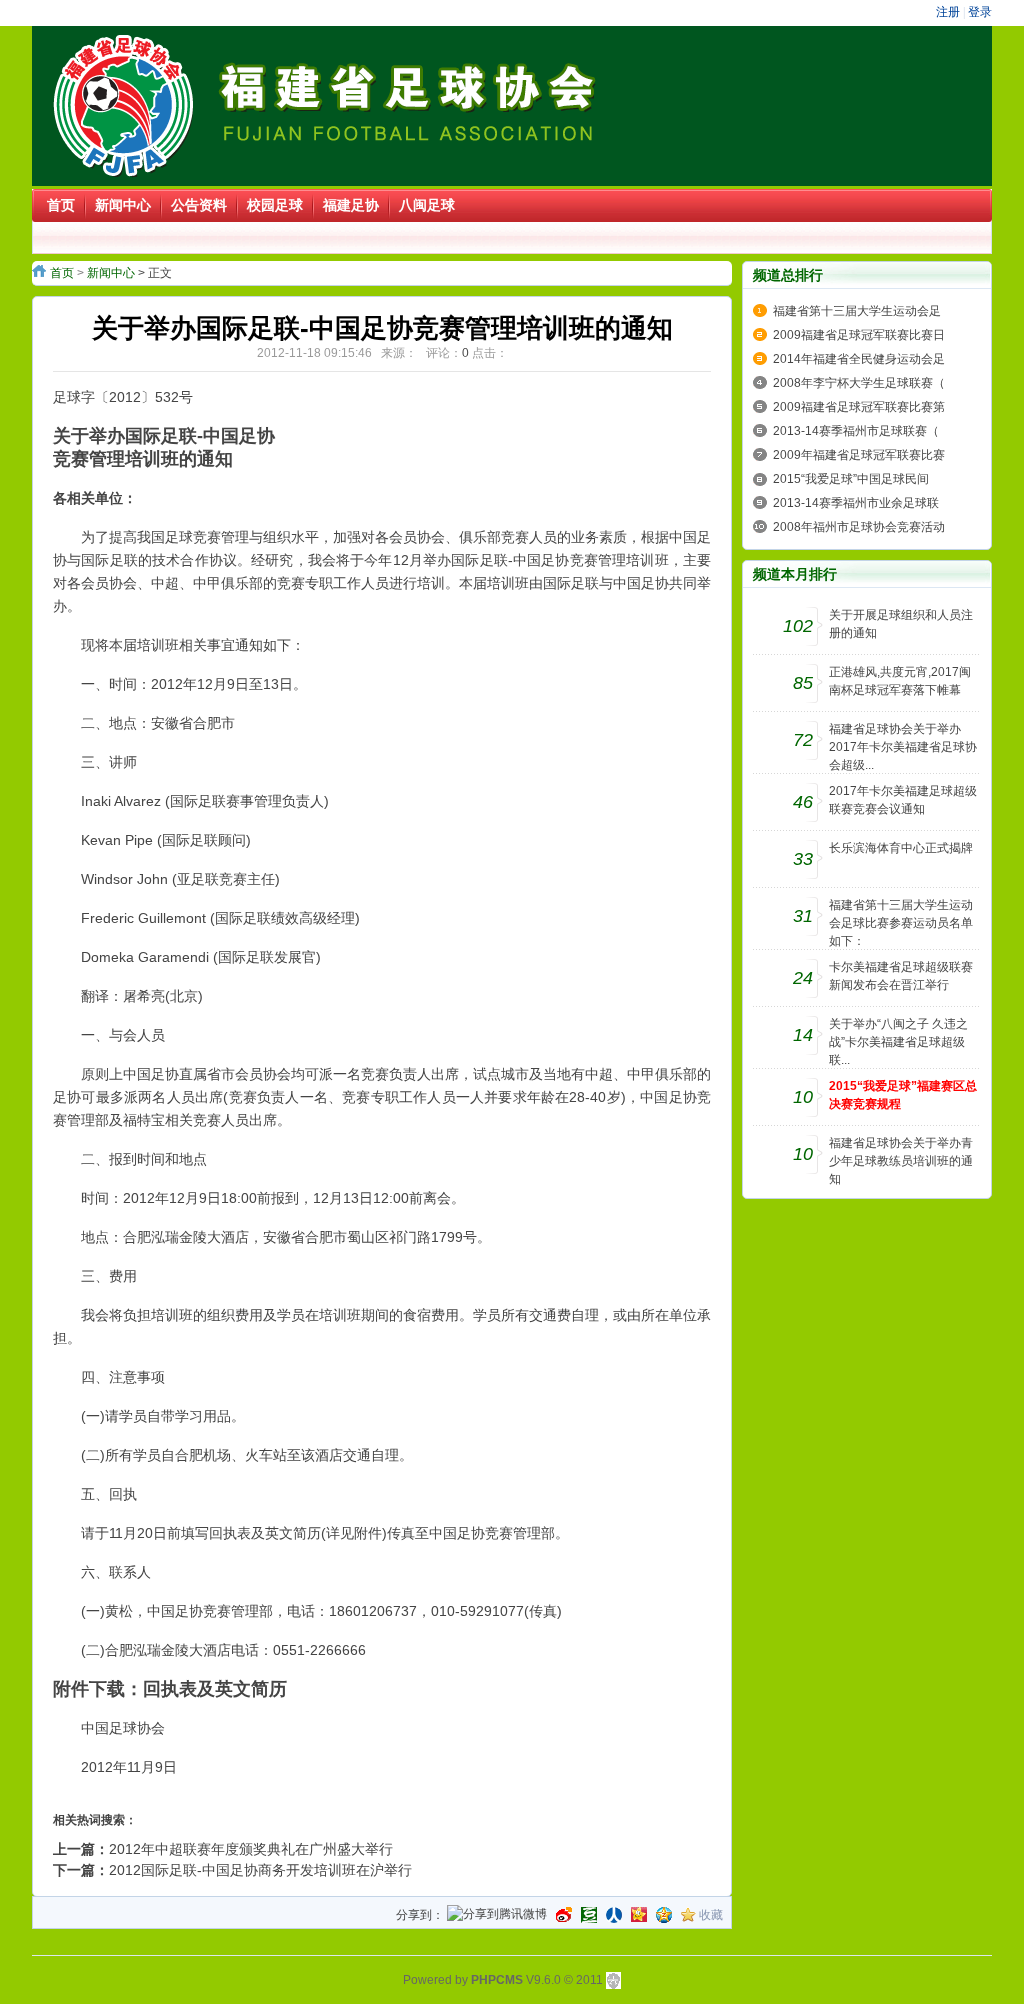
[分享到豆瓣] (589, 1915)
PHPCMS (497, 1980)
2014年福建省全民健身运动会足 (859, 359)
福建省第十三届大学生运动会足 (857, 311)
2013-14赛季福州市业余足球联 (856, 503)
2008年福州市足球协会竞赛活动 (859, 527)
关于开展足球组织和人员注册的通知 (901, 624)
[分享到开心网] (639, 1915)
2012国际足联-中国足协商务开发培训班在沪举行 (260, 1870)
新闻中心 (111, 273)
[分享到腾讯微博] (497, 1915)
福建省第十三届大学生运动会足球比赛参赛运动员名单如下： (901, 923)
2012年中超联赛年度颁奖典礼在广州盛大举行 (251, 1849)
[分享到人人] (614, 1915)
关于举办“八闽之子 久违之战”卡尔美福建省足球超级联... (898, 1042)
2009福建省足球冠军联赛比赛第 (859, 407)
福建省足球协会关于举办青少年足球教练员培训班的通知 (901, 1161)
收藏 (711, 1915)
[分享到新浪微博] (564, 1915)
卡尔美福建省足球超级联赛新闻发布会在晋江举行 (901, 976)
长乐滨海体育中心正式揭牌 (901, 848)
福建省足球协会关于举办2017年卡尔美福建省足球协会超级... (903, 747)
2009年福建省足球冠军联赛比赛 (859, 455)
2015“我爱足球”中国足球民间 (851, 479)
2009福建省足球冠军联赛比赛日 (859, 335)
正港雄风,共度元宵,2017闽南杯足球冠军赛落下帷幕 (900, 681)
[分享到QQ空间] (664, 1915)
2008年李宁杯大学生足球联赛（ (859, 383)
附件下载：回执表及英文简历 (170, 1689)
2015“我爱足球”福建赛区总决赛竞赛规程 (903, 1095)
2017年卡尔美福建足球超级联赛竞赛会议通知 (903, 800)
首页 (62, 273)
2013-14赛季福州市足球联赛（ (856, 431)
